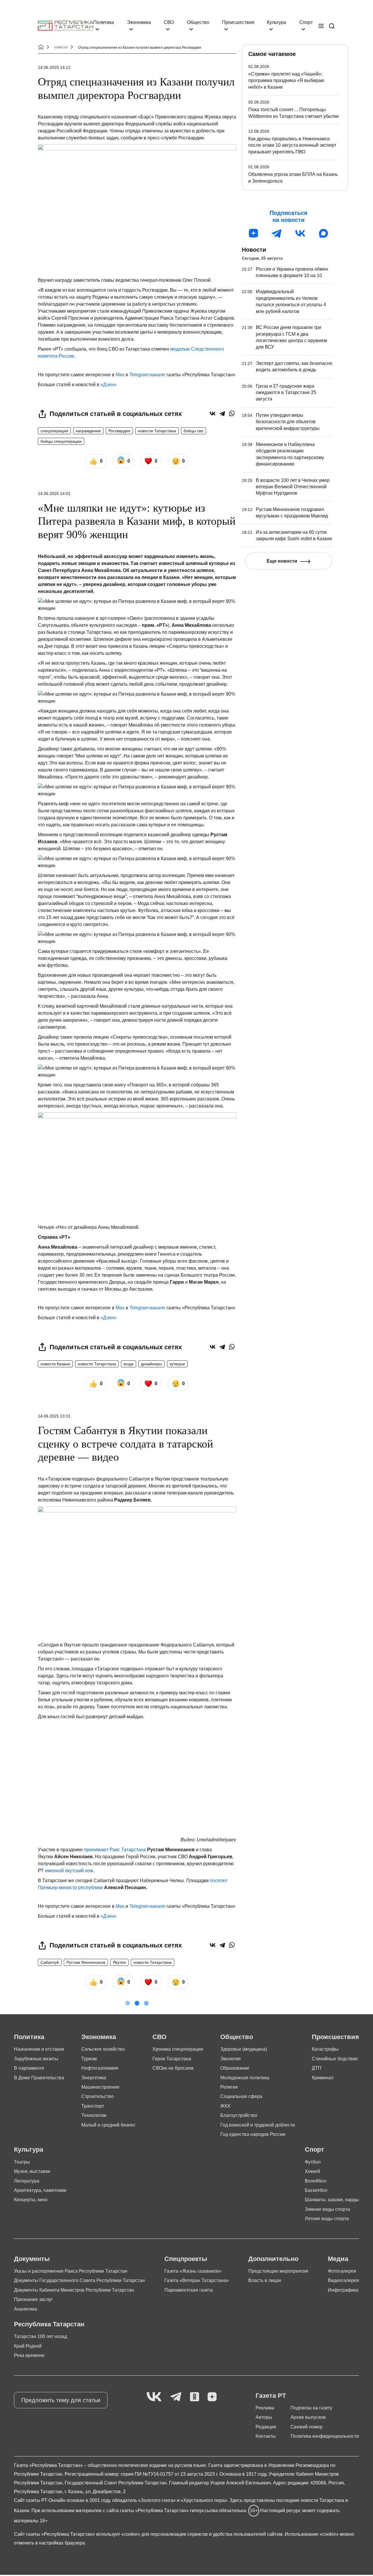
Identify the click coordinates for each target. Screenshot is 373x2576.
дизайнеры (152, 1364)
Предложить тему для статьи (61, 2400)
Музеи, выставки (32, 2171)
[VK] (154, 2397)
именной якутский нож (69, 1871)
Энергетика (94, 2078)
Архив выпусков (308, 2417)
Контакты (266, 2436)
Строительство (97, 2096)
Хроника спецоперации (178, 2049)
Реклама (265, 2408)
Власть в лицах (265, 2280)
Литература (27, 2181)
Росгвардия (119, 431)
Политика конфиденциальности (325, 2436)
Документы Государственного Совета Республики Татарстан (79, 2280)
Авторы (264, 2417)
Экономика (139, 22)
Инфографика (343, 2290)
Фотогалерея (342, 2271)
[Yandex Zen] (212, 2397)
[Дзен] (254, 233)
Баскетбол (316, 2190)
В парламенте (29, 2068)
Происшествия (238, 22)
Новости (254, 250)
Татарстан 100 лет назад (41, 2336)
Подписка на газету (311, 2408)
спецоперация (54, 431)
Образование (235, 2068)
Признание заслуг (33, 2299)
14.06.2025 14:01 (54, 494)
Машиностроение (100, 2087)
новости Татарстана (157, 431)
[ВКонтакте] (213, 413)
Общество (198, 22)
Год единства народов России (253, 2134)
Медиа (338, 2259)
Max (120, 375)
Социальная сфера (241, 2096)
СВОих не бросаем (173, 2068)
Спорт (306, 22)
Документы (32, 2259)
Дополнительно (273, 2259)
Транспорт (93, 2106)
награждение (88, 431)
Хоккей (312, 2171)
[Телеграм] (277, 233)
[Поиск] (332, 26)
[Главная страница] (66, 26)
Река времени (29, 2355)
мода (129, 1364)
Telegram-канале (147, 375)
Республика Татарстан (49, 2324)
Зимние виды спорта (327, 2209)
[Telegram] (222, 413)
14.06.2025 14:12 (54, 67)
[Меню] (321, 26)
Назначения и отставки (39, 2049)
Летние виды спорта (327, 2219)
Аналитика (25, 2309)
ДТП (317, 2068)
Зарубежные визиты (36, 2059)
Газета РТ (271, 2396)
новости (61, 47)
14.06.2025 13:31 (54, 1416)
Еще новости (282, 561)
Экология (231, 2059)
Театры (22, 2162)
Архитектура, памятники (40, 2190)
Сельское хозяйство (103, 2049)
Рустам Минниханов (86, 1962)
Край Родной (28, 2346)
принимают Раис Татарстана (115, 1850)
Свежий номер (307, 2427)
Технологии (94, 2115)
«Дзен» (109, 385)
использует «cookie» (118, 2534)
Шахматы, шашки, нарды (332, 2200)
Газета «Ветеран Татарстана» (197, 2280)
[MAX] (323, 233)
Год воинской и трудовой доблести (258, 2125)
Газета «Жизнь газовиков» (193, 2271)
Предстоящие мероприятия (278, 2271)
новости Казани (55, 1364)
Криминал (323, 2078)
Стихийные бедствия (335, 2059)
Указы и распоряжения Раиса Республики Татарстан (71, 2271)
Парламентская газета (189, 2290)
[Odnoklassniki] (195, 2397)
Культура (277, 22)
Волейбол (316, 2181)
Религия (229, 2087)
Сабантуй (50, 1962)
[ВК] (300, 233)
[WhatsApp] (232, 413)
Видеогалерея (343, 2280)
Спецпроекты (186, 2259)
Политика (104, 22)
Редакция (266, 2427)
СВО (169, 22)
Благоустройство (239, 2115)
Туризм (89, 2059)
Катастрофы (325, 2049)
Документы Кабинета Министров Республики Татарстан (74, 2290)
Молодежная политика (245, 2078)
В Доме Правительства (39, 2078)
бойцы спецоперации (61, 441)
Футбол (313, 2162)
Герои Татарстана (172, 2059)
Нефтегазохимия (100, 2068)
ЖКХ (225, 2106)
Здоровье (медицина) (244, 2049)
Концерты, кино (31, 2200)
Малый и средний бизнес (108, 2125)
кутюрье (177, 1364)
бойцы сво (193, 431)
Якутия (119, 1962)
